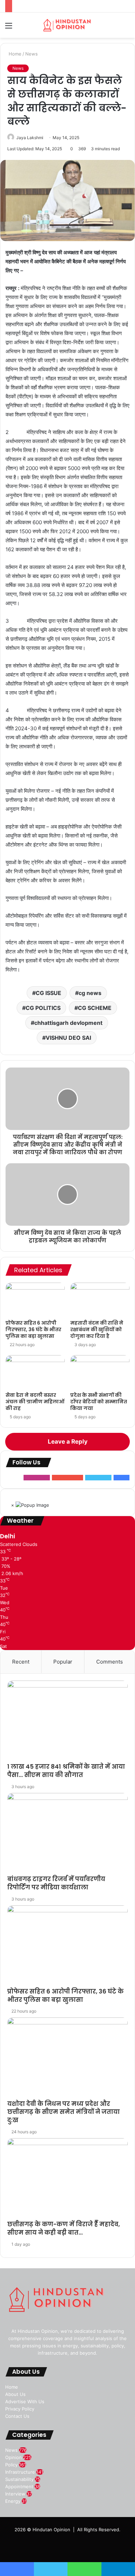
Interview (15, 2494)
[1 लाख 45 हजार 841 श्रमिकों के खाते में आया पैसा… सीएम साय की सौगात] (67, 1722)
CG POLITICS (43, 1008)
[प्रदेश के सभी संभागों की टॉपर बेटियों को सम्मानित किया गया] (100, 1372)
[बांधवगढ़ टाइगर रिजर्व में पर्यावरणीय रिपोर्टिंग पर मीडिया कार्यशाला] (67, 1834)
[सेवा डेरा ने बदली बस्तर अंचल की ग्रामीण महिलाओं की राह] (35, 1372)
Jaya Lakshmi (30, 138)
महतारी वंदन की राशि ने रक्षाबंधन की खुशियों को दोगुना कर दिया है (97, 1329)
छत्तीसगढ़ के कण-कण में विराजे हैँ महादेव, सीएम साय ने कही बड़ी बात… (64, 2228)
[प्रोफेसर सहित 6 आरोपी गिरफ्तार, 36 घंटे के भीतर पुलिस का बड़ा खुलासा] (35, 1299)
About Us (15, 2394)
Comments (110, 1662)
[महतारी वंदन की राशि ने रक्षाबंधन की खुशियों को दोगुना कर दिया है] (100, 1299)
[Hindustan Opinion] (67, 25)
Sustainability (19, 2479)
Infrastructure (20, 2472)
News (31, 54)
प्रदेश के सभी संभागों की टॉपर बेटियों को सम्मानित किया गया (99, 1402)
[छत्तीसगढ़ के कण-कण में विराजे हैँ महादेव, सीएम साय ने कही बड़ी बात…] (67, 2179)
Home (14, 54)
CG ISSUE (48, 993)
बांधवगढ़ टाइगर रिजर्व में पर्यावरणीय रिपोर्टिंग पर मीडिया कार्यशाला (56, 1883)
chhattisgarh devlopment (68, 1023)
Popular (63, 1662)
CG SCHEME (95, 1008)
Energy (13, 2501)
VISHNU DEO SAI (68, 1038)
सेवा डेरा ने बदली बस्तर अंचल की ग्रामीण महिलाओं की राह (35, 1402)
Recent (21, 1662)
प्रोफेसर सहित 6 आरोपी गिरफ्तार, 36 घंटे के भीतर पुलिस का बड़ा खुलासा (33, 1329)
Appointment (19, 2486)
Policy (11, 2465)
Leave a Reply (68, 1442)
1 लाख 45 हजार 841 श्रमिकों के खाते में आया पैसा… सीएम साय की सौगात (66, 1771)
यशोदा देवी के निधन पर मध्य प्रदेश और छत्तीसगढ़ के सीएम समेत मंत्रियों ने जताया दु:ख (64, 2112)
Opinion (13, 2457)
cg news (90, 993)
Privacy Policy (20, 2409)
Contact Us (17, 2416)
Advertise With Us (25, 2401)
